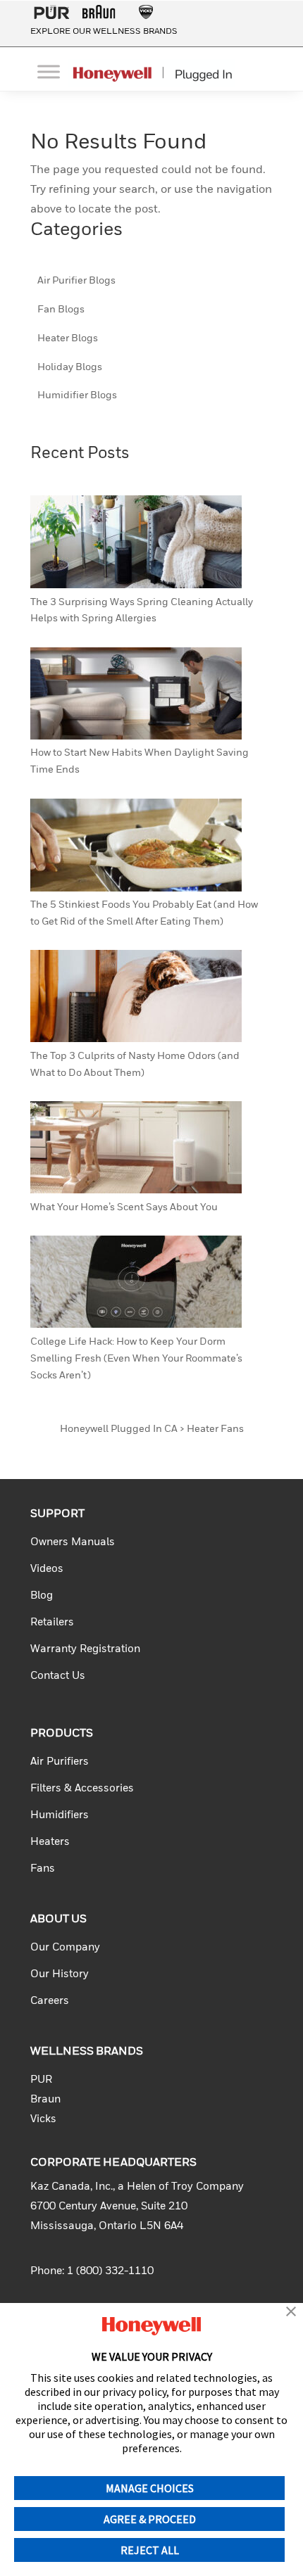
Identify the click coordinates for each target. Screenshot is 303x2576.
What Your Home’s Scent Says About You (124, 1207)
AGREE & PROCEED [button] (150, 2519)
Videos (47, 1569)
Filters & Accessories (82, 1788)
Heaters (50, 1842)
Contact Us (58, 1676)
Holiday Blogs (70, 367)
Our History (60, 1974)
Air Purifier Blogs (76, 281)
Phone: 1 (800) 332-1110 (92, 2271)
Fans (43, 1868)
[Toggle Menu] (49, 71)
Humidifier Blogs (77, 395)
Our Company (65, 1947)
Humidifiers (60, 1815)
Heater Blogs (68, 338)
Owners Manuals (73, 1542)
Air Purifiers (60, 1762)
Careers (50, 2001)
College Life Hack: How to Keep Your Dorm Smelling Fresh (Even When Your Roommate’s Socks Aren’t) (136, 1359)
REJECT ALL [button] (150, 2550)
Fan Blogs (61, 310)
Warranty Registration (85, 1649)
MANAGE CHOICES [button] (150, 2488)
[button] (291, 2313)
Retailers (52, 1622)
